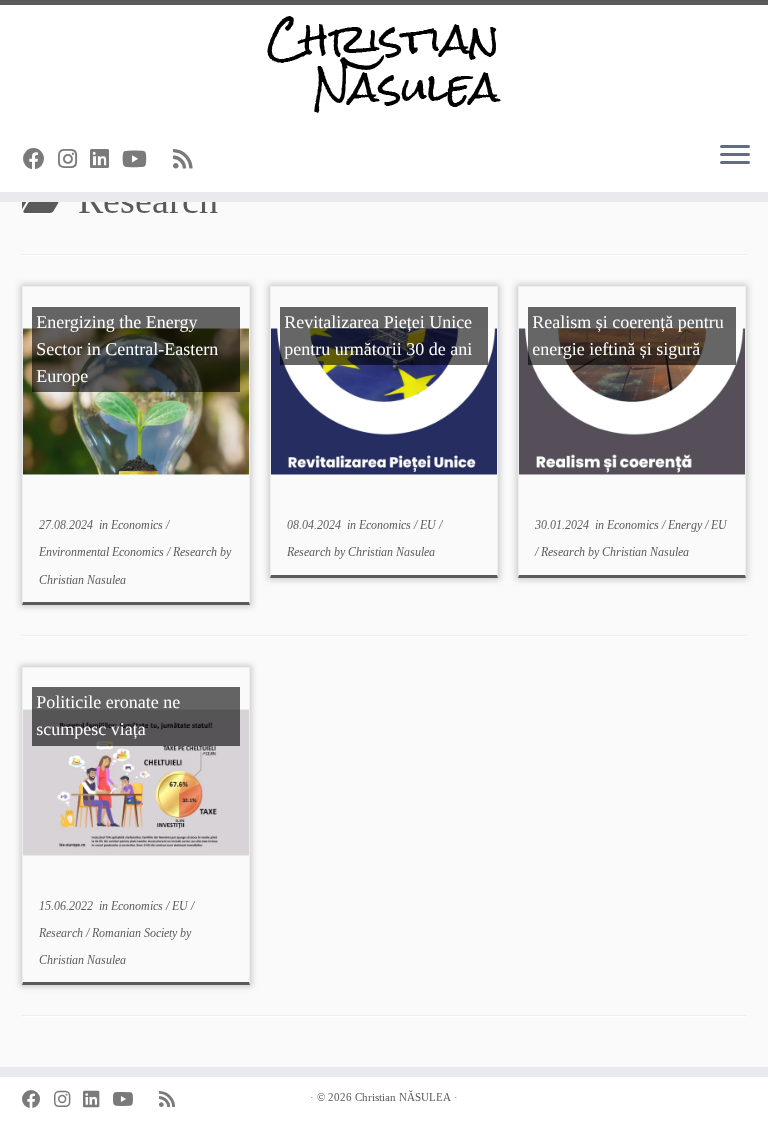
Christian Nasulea (82, 580)
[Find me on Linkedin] (106, 159)
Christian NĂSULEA (403, 1097)
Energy (686, 525)
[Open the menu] (735, 156)
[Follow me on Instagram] (74, 159)
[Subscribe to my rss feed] (189, 159)
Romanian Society (136, 933)
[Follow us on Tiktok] (166, 159)
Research (196, 552)
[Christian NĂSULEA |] (384, 65)
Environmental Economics (103, 552)
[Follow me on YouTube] (141, 159)
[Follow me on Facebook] (40, 159)
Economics (138, 525)
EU (429, 525)
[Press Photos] (211, 159)
